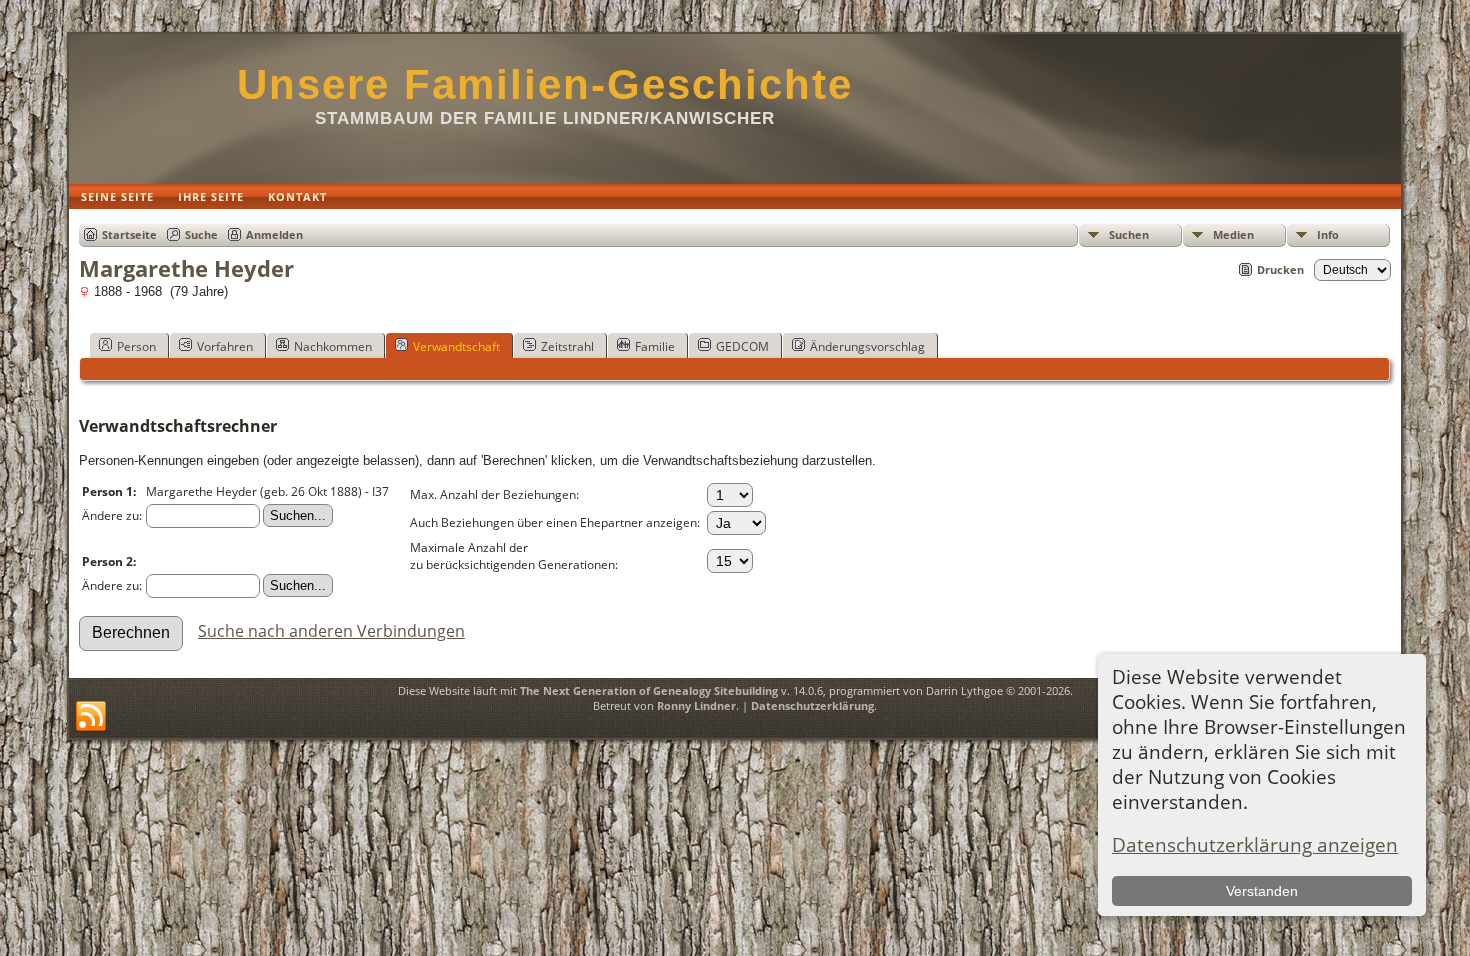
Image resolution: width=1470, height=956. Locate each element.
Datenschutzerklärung (812, 705)
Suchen (1129, 234)
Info (1328, 234)
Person (136, 346)
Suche (201, 234)
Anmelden (274, 234)
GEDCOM (742, 346)
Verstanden (1262, 891)
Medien (1233, 234)
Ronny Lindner (696, 705)
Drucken (1280, 269)
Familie (655, 346)
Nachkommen (333, 346)
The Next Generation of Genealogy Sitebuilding (649, 690)
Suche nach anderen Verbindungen (331, 631)
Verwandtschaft (456, 346)
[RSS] (91, 717)
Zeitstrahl (567, 346)
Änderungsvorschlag (867, 346)
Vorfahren (225, 346)
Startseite (129, 234)
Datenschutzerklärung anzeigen (1255, 844)
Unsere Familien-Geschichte (545, 84)
